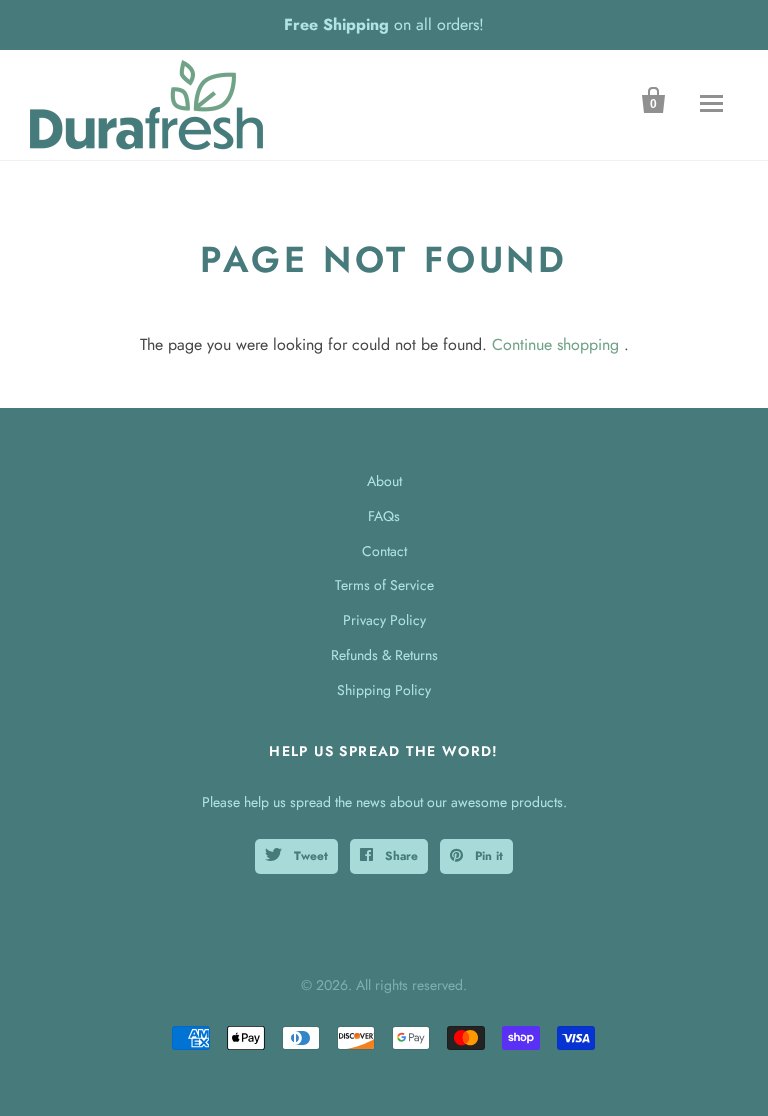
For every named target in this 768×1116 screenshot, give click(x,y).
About (384, 481)
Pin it (487, 856)
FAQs (384, 516)
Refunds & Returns (384, 655)
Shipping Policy (384, 690)
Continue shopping (555, 344)
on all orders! (384, 24)
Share (399, 856)
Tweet (309, 856)
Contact (384, 551)
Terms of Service (384, 585)
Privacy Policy (384, 620)
